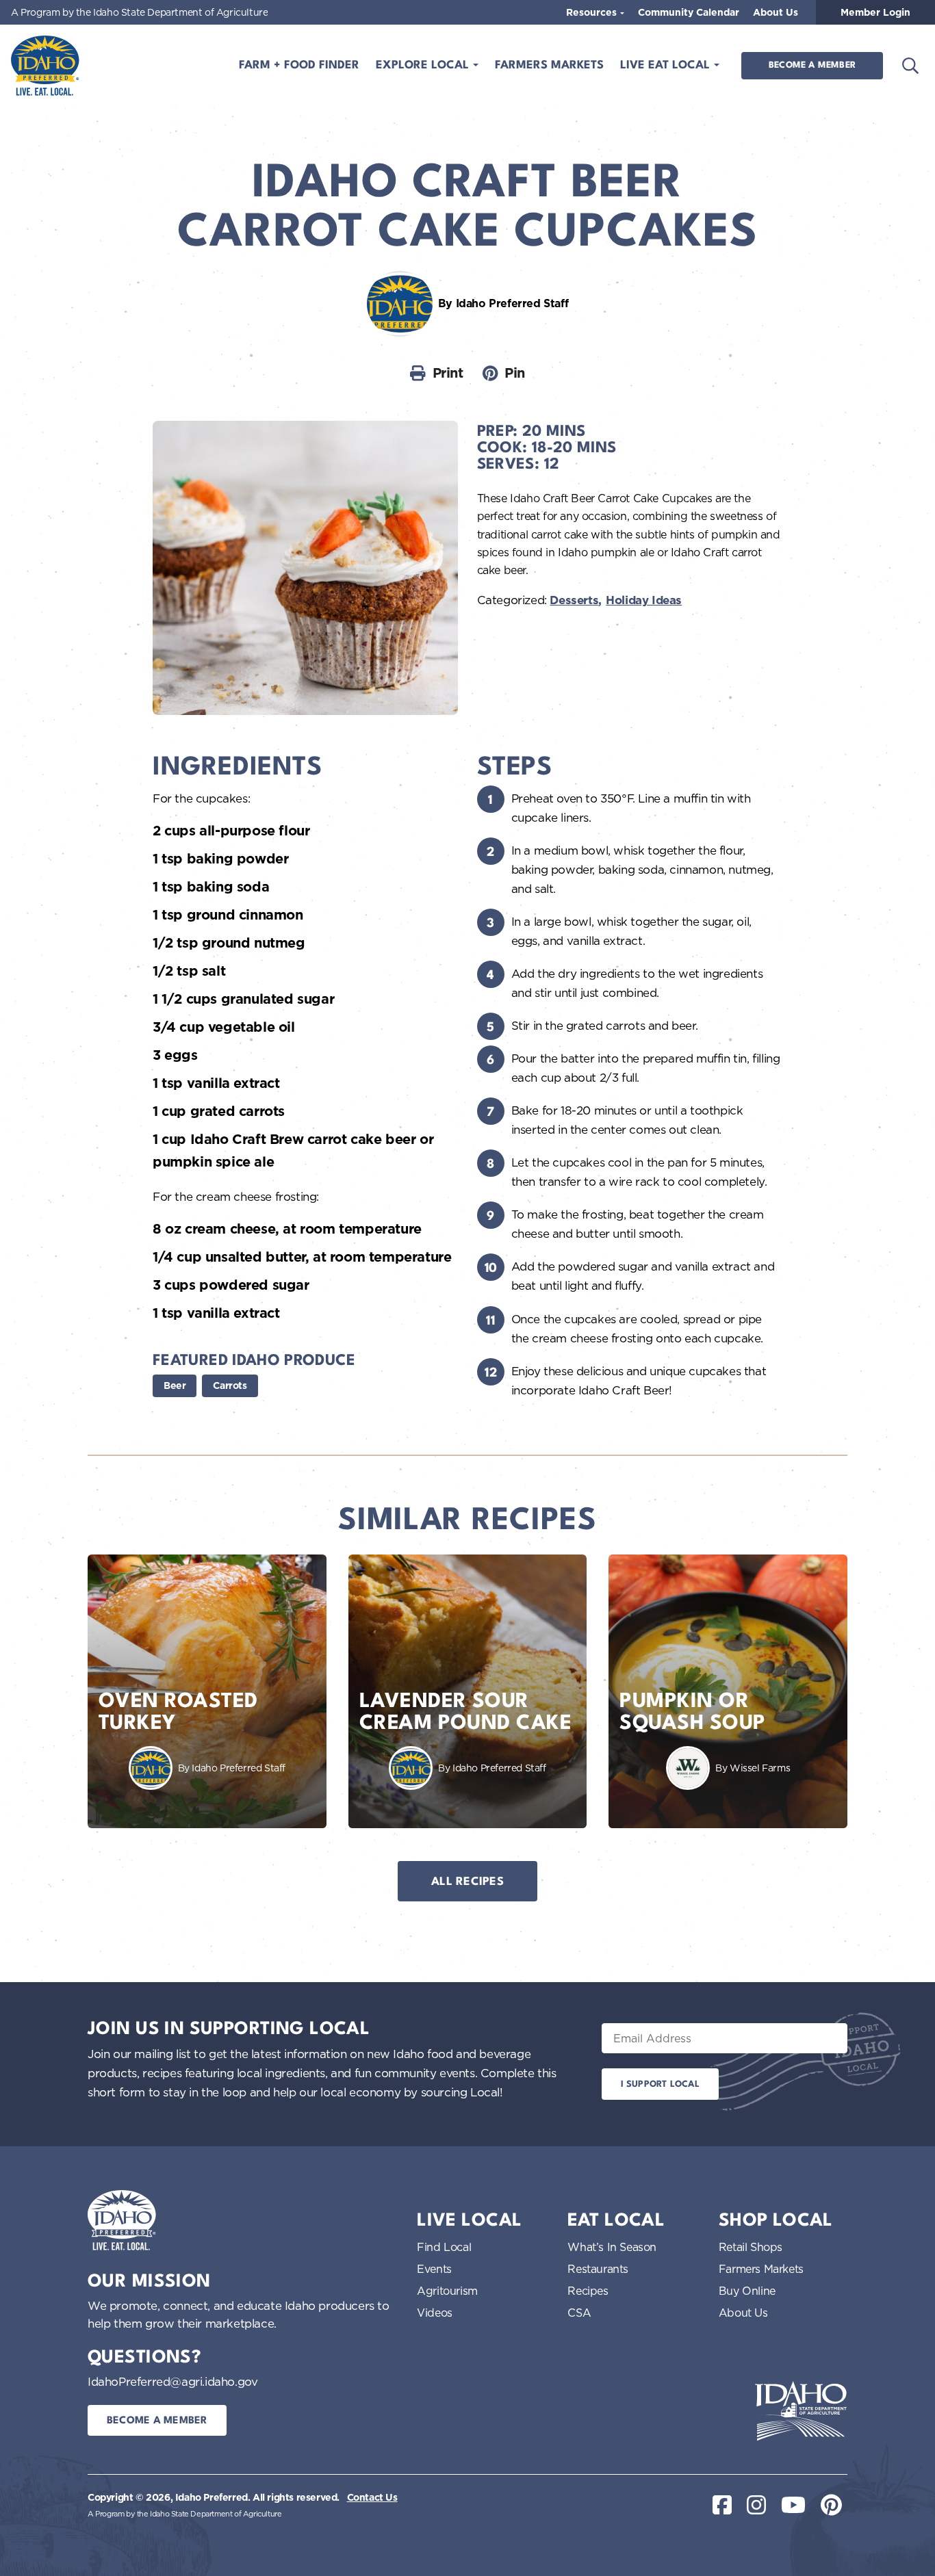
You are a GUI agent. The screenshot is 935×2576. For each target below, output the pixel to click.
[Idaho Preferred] (45, 66)
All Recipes (467, 1882)
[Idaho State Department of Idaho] (801, 2411)
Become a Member (812, 65)
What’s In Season (612, 2247)
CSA (579, 2313)
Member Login (875, 12)
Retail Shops (751, 2247)
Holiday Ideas (644, 600)
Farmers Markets (549, 65)
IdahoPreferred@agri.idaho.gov (172, 2381)
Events (434, 2269)
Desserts (574, 600)
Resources (593, 12)
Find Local (444, 2247)
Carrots (230, 1385)
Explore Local (424, 65)
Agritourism (447, 2291)
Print (448, 373)
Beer (175, 1385)
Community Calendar (689, 12)
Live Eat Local (667, 65)
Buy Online (747, 2291)
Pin (515, 373)
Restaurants (598, 2269)
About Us (776, 12)
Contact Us (372, 2497)
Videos (435, 2313)
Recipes (588, 2291)
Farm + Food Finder (299, 65)
